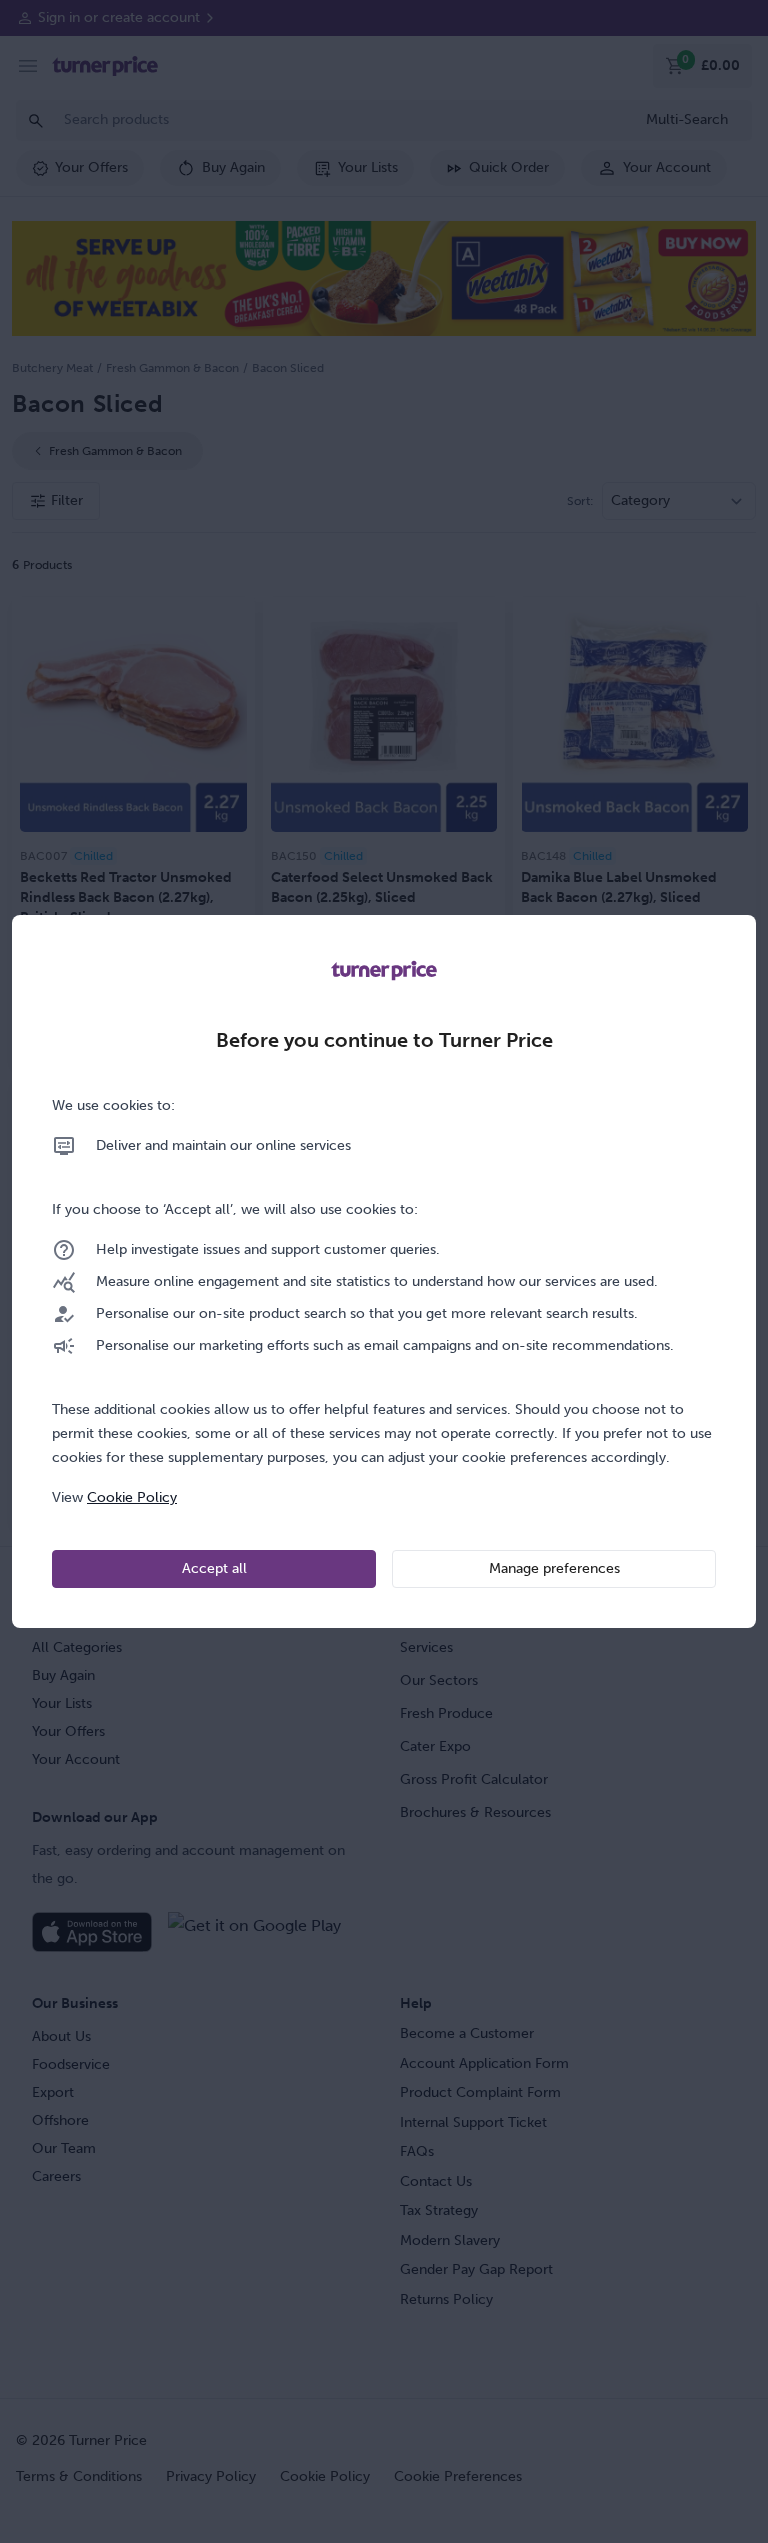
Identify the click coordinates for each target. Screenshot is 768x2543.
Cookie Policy (132, 1497)
